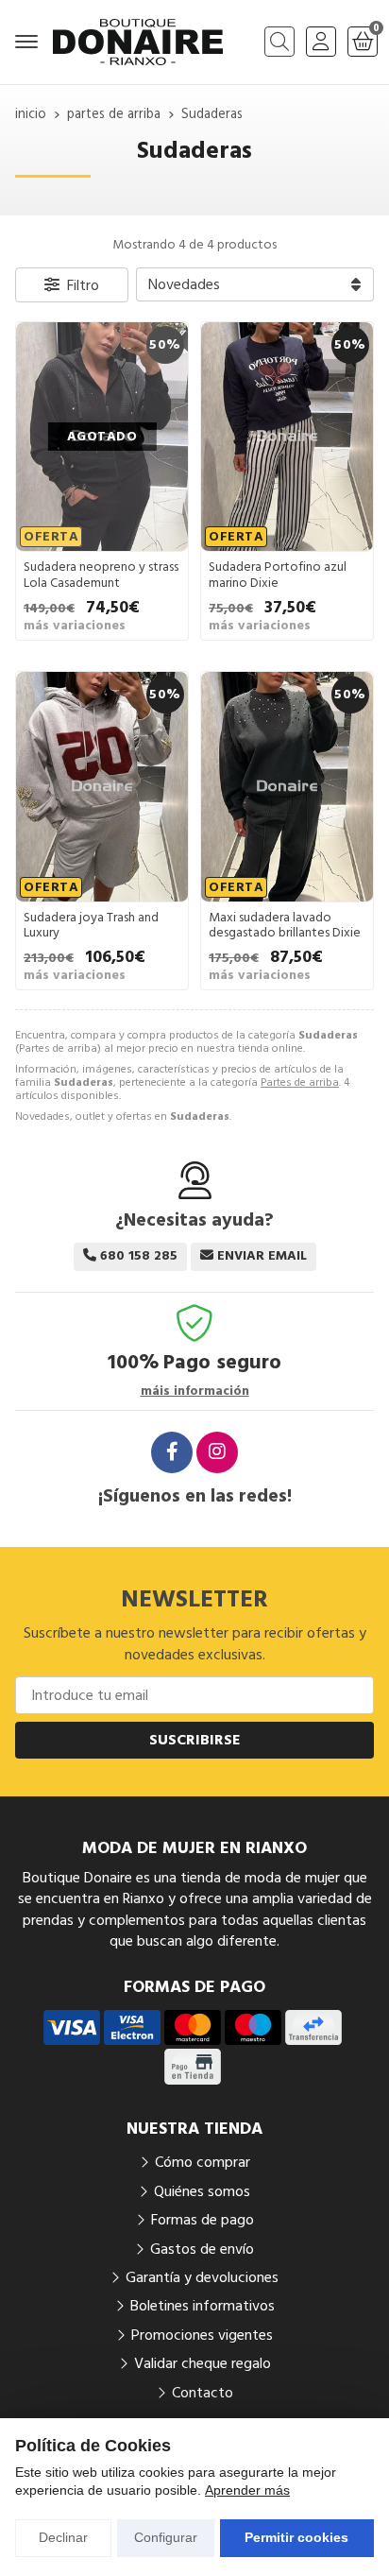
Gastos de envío (202, 2249)
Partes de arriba (300, 1082)
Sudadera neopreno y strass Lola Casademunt (101, 575)
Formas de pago (203, 2220)
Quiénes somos (202, 2191)
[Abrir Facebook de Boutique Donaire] (172, 1452)
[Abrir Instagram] (217, 1452)
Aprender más (247, 2490)
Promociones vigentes (202, 2335)
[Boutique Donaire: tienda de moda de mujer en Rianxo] (138, 42)
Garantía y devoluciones (202, 2277)
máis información (195, 1391)
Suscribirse (195, 1740)
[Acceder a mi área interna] (321, 42)
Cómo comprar (203, 2162)
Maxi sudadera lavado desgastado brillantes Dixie (285, 926)
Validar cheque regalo (203, 2363)
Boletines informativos (203, 2306)
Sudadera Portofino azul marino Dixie (278, 575)
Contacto (203, 2393)
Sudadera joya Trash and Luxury (91, 926)
